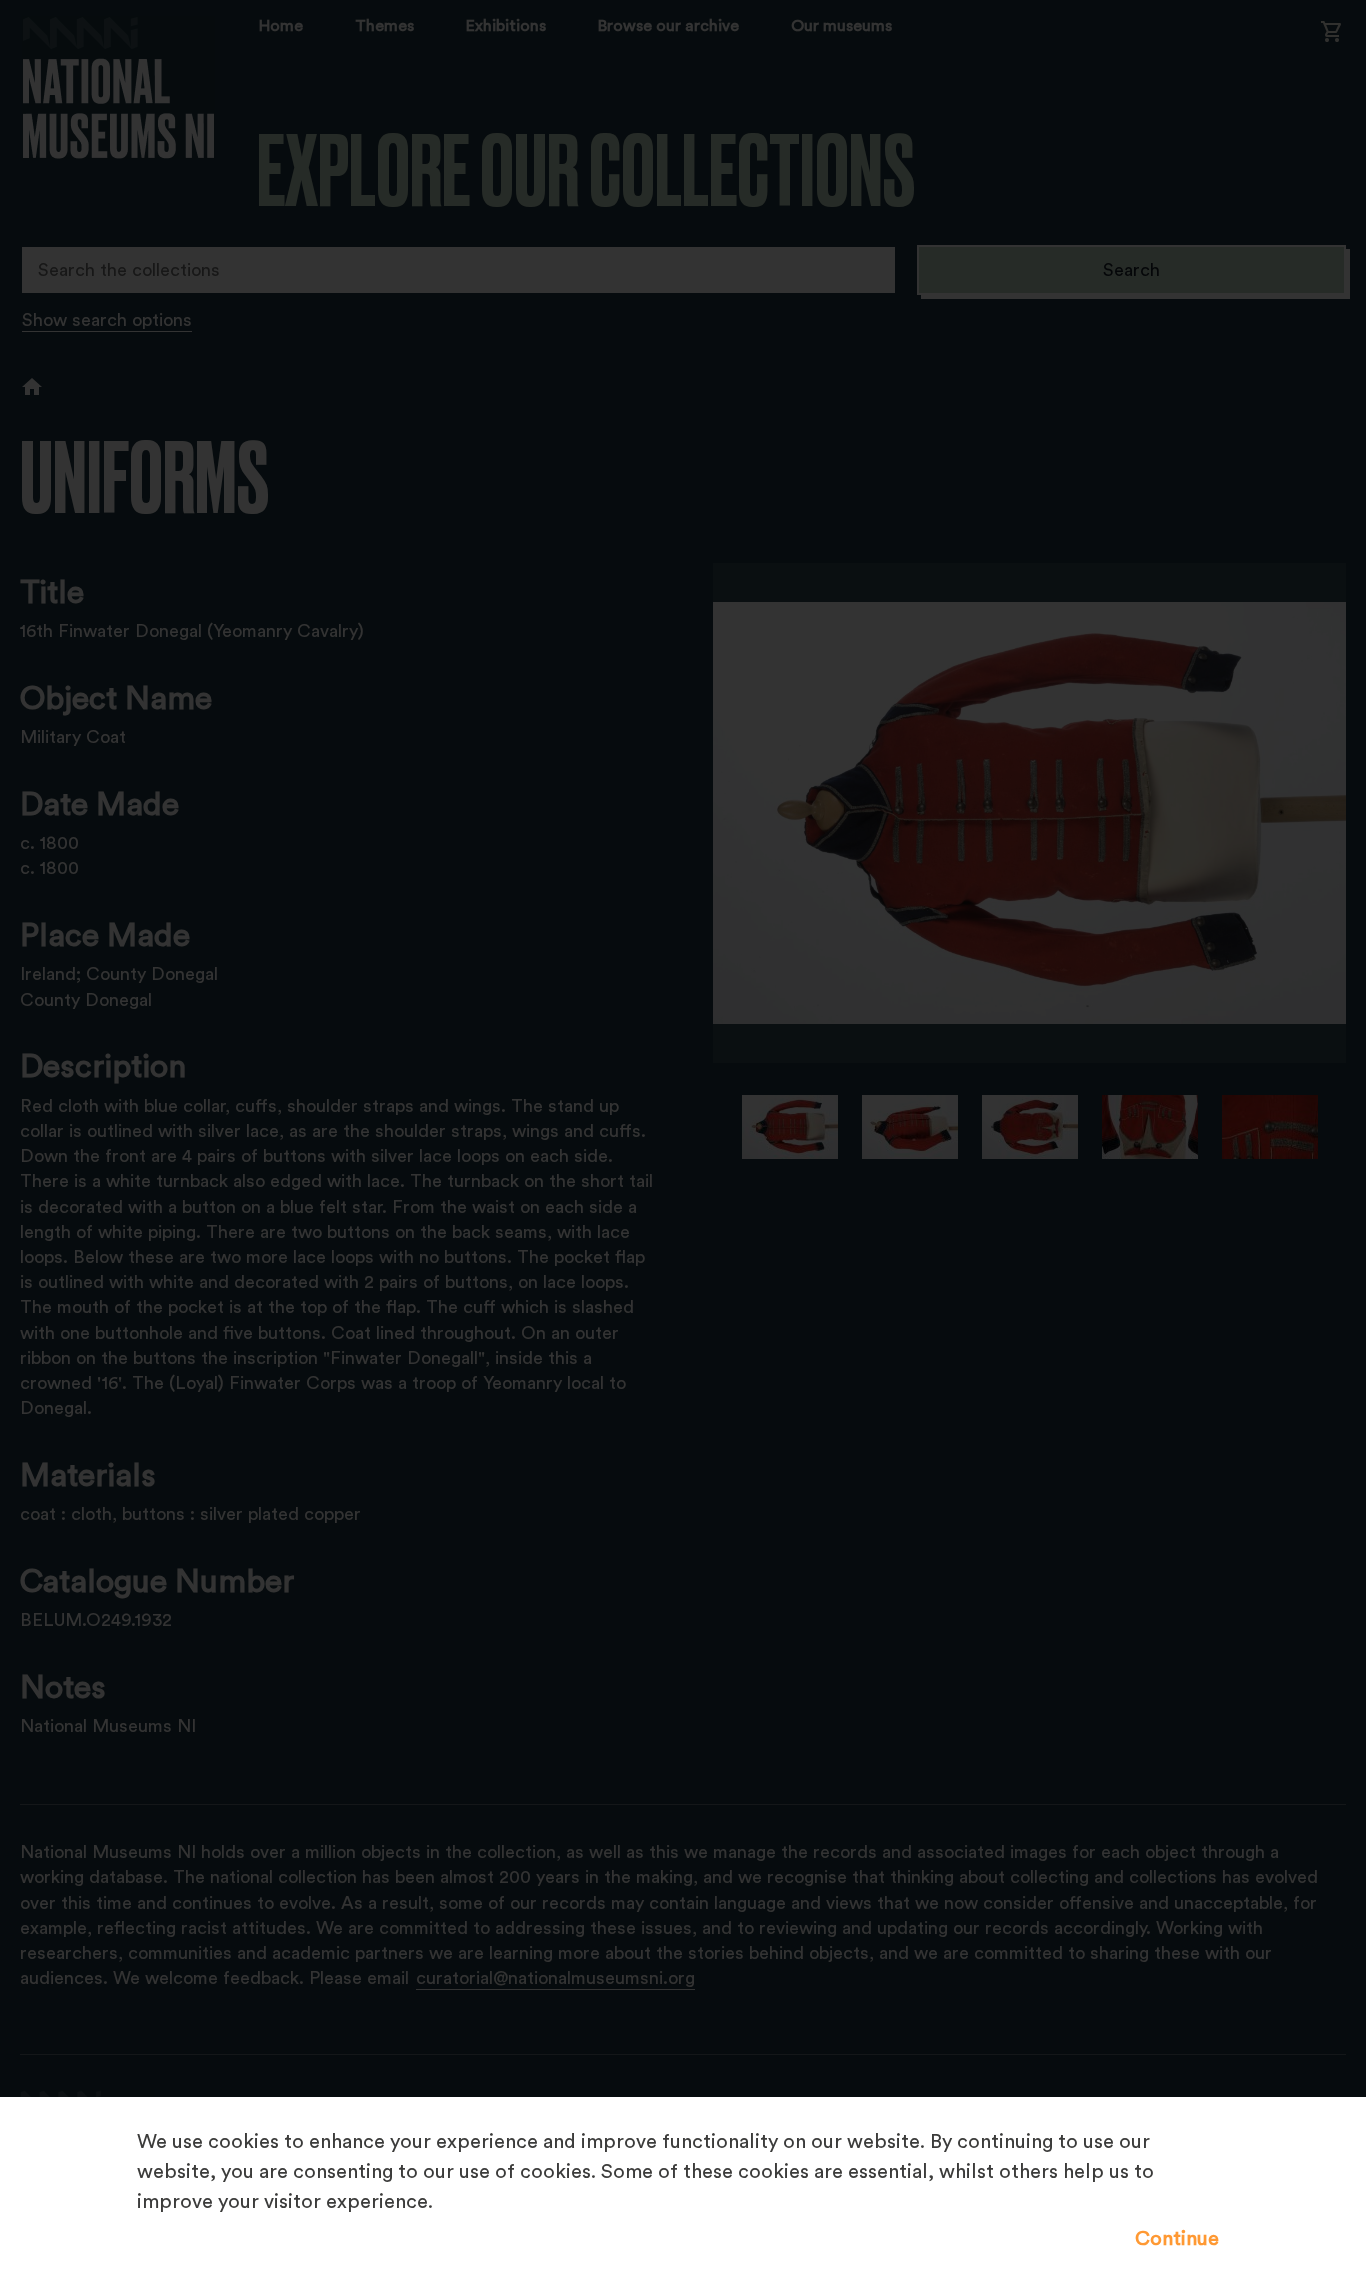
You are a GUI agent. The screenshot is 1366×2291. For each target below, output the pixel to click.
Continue (1177, 2239)
